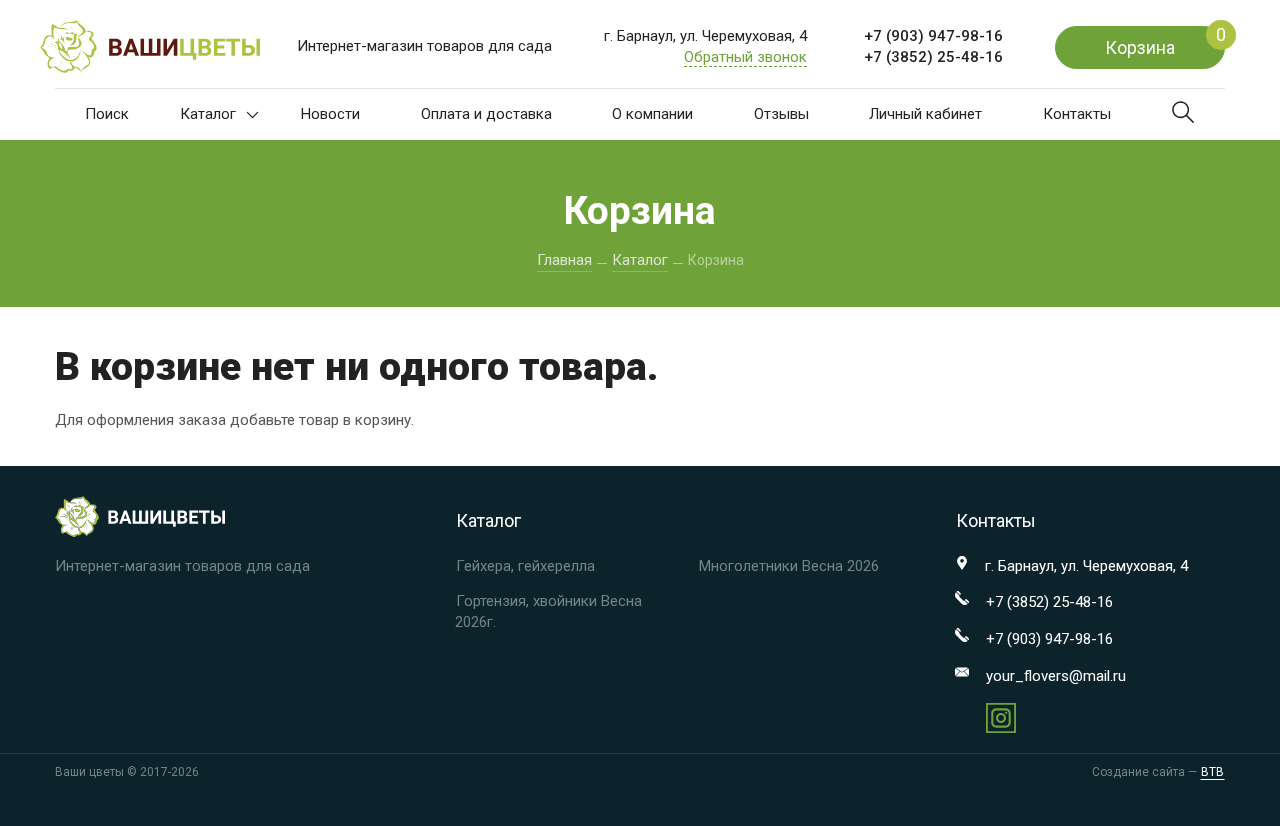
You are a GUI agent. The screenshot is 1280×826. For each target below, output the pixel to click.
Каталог (208, 114)
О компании (652, 114)
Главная (564, 260)
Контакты (1077, 114)
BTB (1212, 772)
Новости (330, 114)
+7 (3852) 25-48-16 (933, 57)
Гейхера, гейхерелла (525, 566)
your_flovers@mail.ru (1056, 676)
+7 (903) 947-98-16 (933, 36)
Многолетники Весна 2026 (789, 566)
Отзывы (781, 114)
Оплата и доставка (486, 114)
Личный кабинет (925, 114)
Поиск (107, 114)
